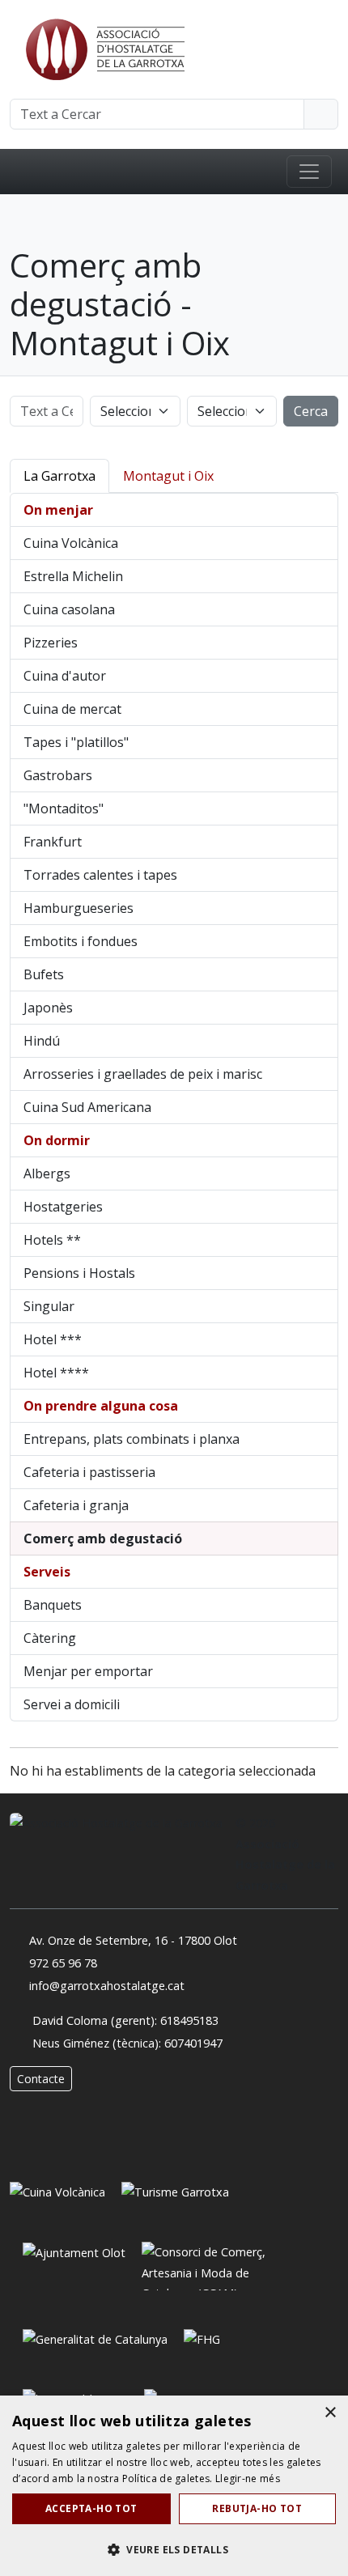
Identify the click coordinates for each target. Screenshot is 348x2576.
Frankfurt (53, 842)
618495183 (189, 2020)
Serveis (47, 1572)
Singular (49, 1306)
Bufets (44, 974)
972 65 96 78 (63, 1963)
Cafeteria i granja (76, 1505)
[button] (174, 2549)
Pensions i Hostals (79, 1273)
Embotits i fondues (81, 941)
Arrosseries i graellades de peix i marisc (143, 1074)
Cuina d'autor (65, 676)
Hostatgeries (63, 1207)
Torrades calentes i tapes (100, 875)
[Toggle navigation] (309, 172)
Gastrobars (58, 775)
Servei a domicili (72, 1704)
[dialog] (174, 2486)
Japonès (48, 1008)
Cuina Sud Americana (87, 1107)
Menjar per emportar (88, 1671)
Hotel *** (53, 1339)
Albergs (47, 1173)
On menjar (58, 510)
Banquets (53, 1605)
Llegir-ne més (248, 2478)
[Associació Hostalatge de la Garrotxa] (104, 48)
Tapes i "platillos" (76, 742)
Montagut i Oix (168, 476)
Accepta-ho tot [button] (91, 2508)
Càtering (50, 1638)
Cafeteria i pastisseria (89, 1472)
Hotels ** (52, 1240)
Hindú (42, 1041)
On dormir (57, 1140)
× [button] (330, 2413)
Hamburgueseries (79, 908)
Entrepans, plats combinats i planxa (132, 1439)
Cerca (311, 411)
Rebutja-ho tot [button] (257, 2508)
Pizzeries (51, 643)
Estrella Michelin (73, 576)
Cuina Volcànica (71, 543)
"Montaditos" (64, 808)
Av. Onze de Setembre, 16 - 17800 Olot (133, 1940)
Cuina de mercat (72, 709)
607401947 (193, 2043)
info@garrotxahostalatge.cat (107, 1986)
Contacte (41, 2079)
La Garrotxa (59, 476)
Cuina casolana (69, 609)
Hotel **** (56, 1373)
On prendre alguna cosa (101, 1406)
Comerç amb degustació (103, 1538)
